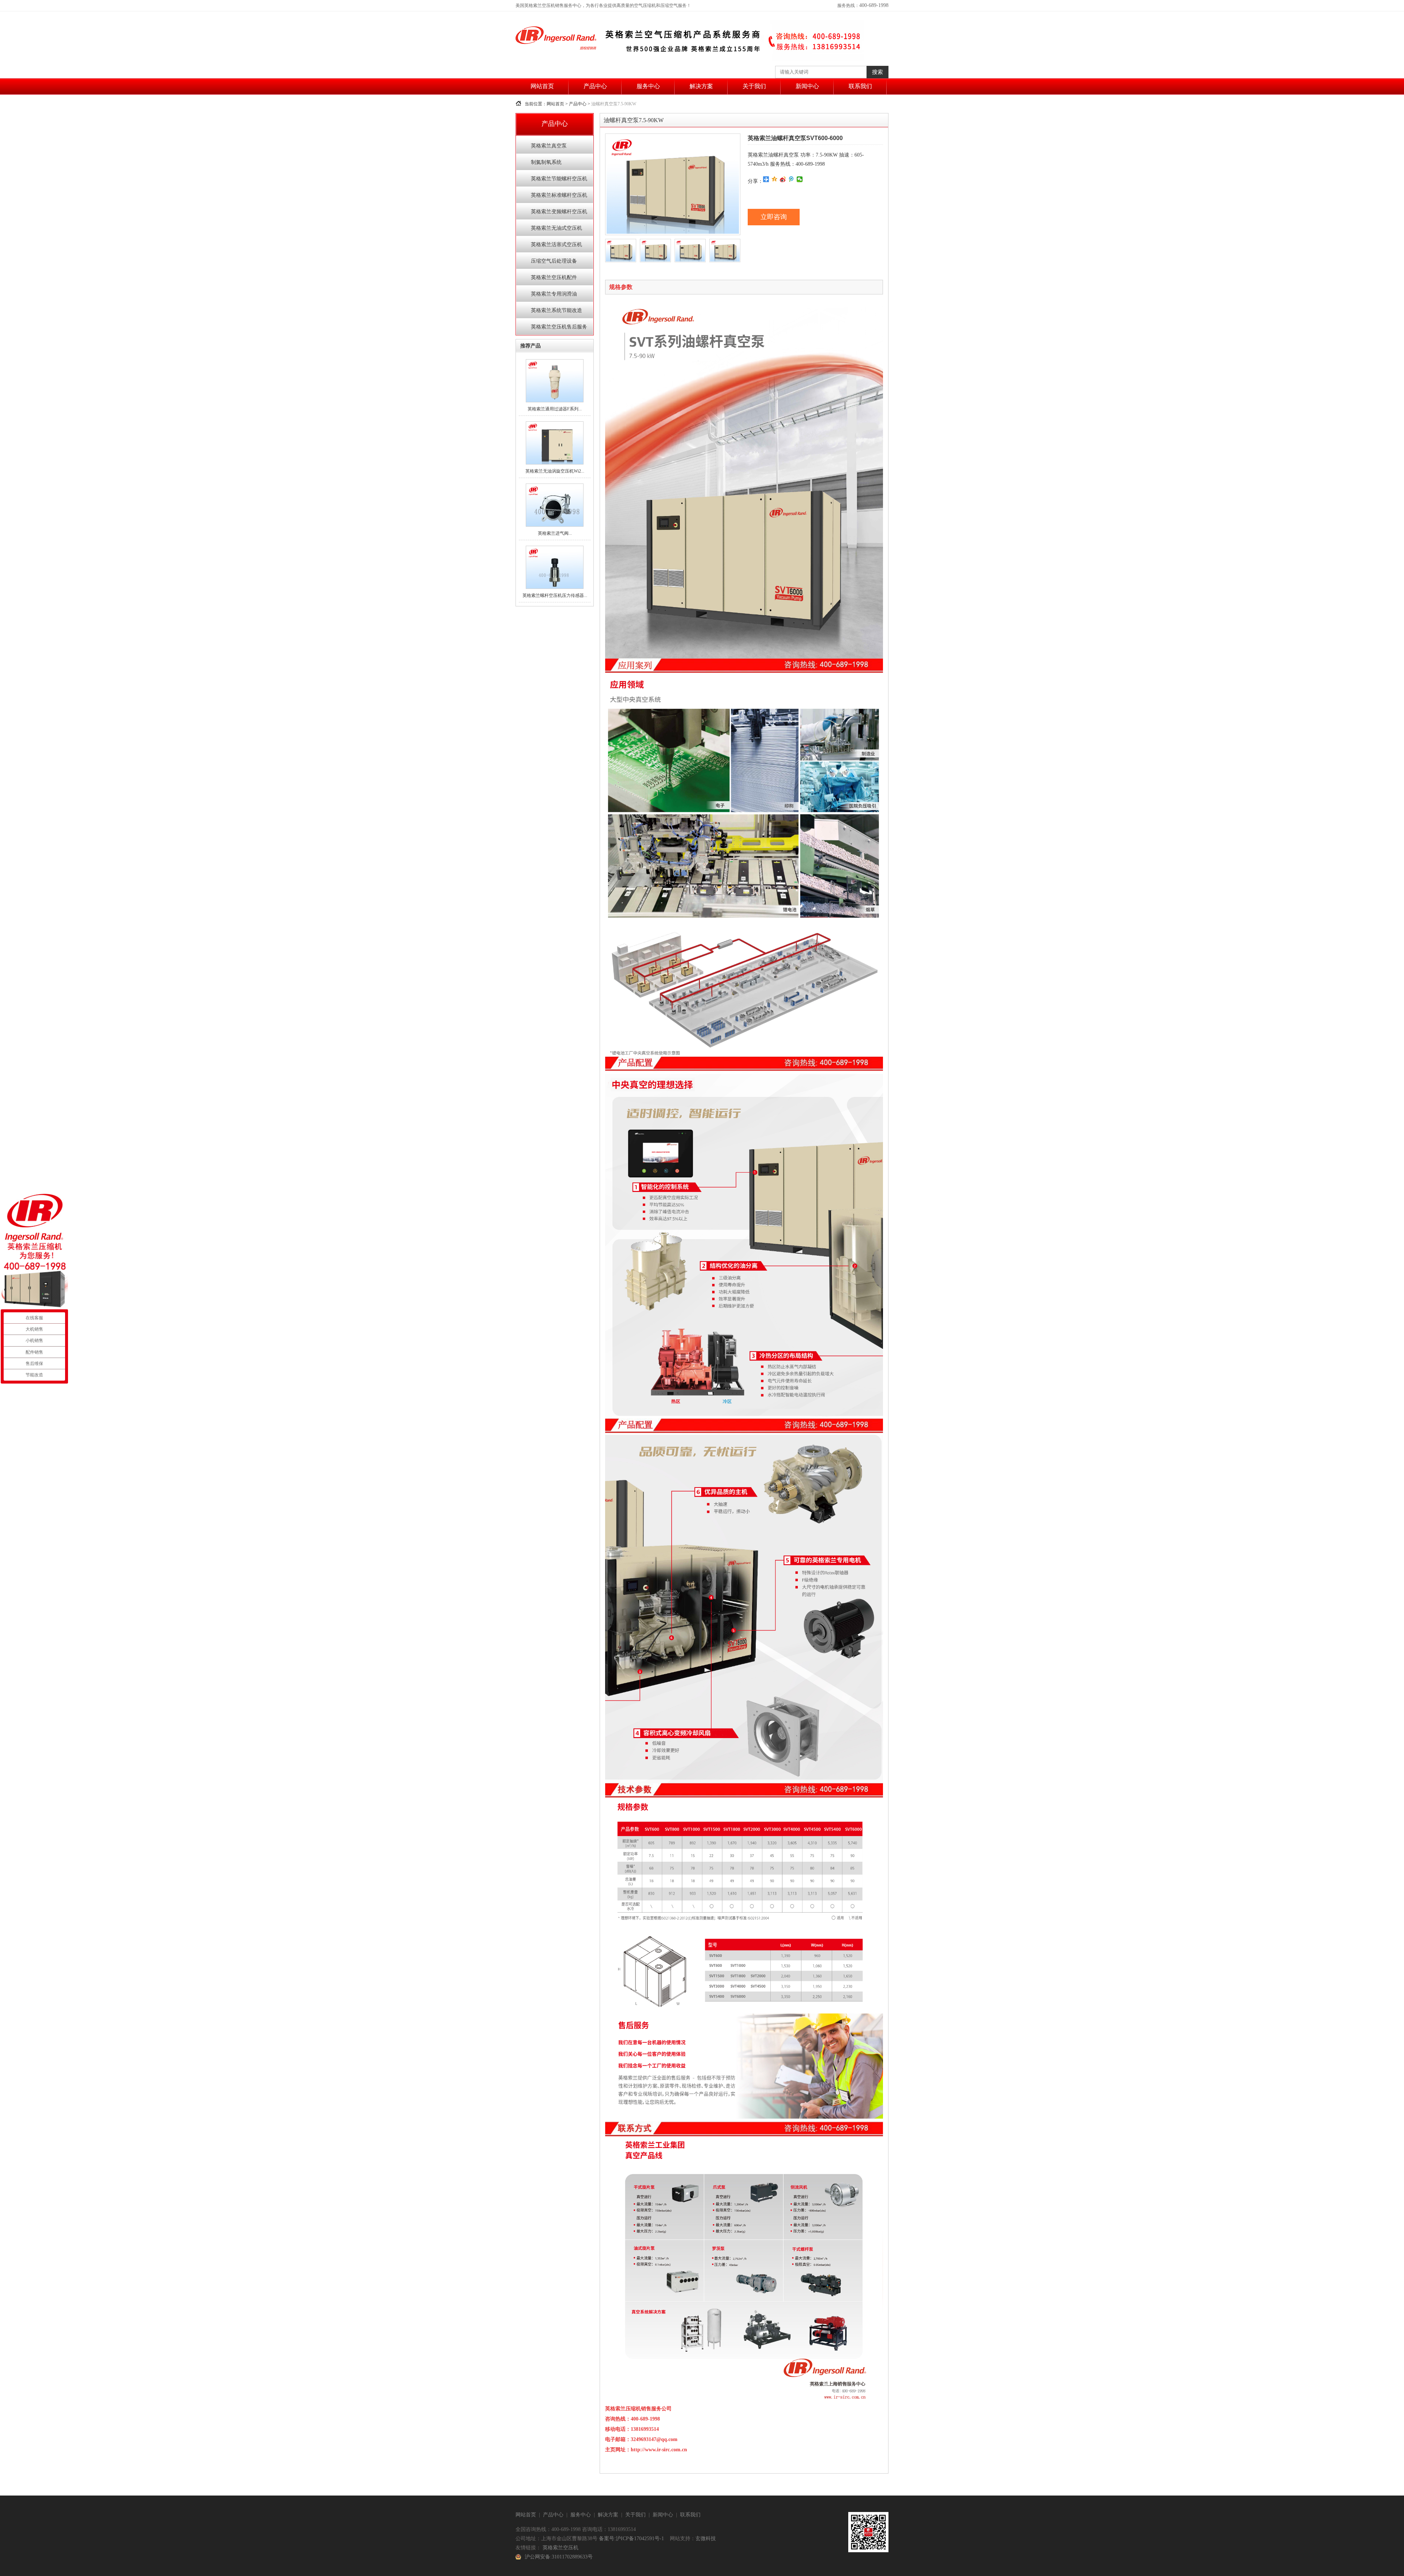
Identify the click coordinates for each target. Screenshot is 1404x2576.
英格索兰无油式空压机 (556, 228)
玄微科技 (706, 2539)
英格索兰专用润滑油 (554, 294)
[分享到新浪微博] (783, 179)
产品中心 (595, 86)
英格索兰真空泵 (549, 146)
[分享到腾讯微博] (791, 179)
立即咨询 (774, 217)
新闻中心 (807, 86)
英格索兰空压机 (561, 2548)
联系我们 (860, 86)
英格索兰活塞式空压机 (556, 245)
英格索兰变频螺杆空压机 (559, 212)
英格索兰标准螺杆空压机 (559, 195)
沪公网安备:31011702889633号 (559, 2557)
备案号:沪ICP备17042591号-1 (631, 2539)
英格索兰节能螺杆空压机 (559, 179)
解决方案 (701, 86)
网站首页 (542, 86)
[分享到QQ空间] (775, 179)
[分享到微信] (800, 179)
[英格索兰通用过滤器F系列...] (555, 401)
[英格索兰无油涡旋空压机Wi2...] (555, 463)
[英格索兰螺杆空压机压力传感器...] (555, 587)
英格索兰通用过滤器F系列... (555, 409)
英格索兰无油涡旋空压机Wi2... (555, 471)
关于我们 (754, 86)
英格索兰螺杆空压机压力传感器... (555, 595)
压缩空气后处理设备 (554, 261)
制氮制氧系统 (546, 162)
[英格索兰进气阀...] (555, 525)
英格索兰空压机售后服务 (559, 327)
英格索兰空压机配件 (554, 277)
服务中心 (648, 86)
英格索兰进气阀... (555, 533)
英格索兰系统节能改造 (556, 310)
